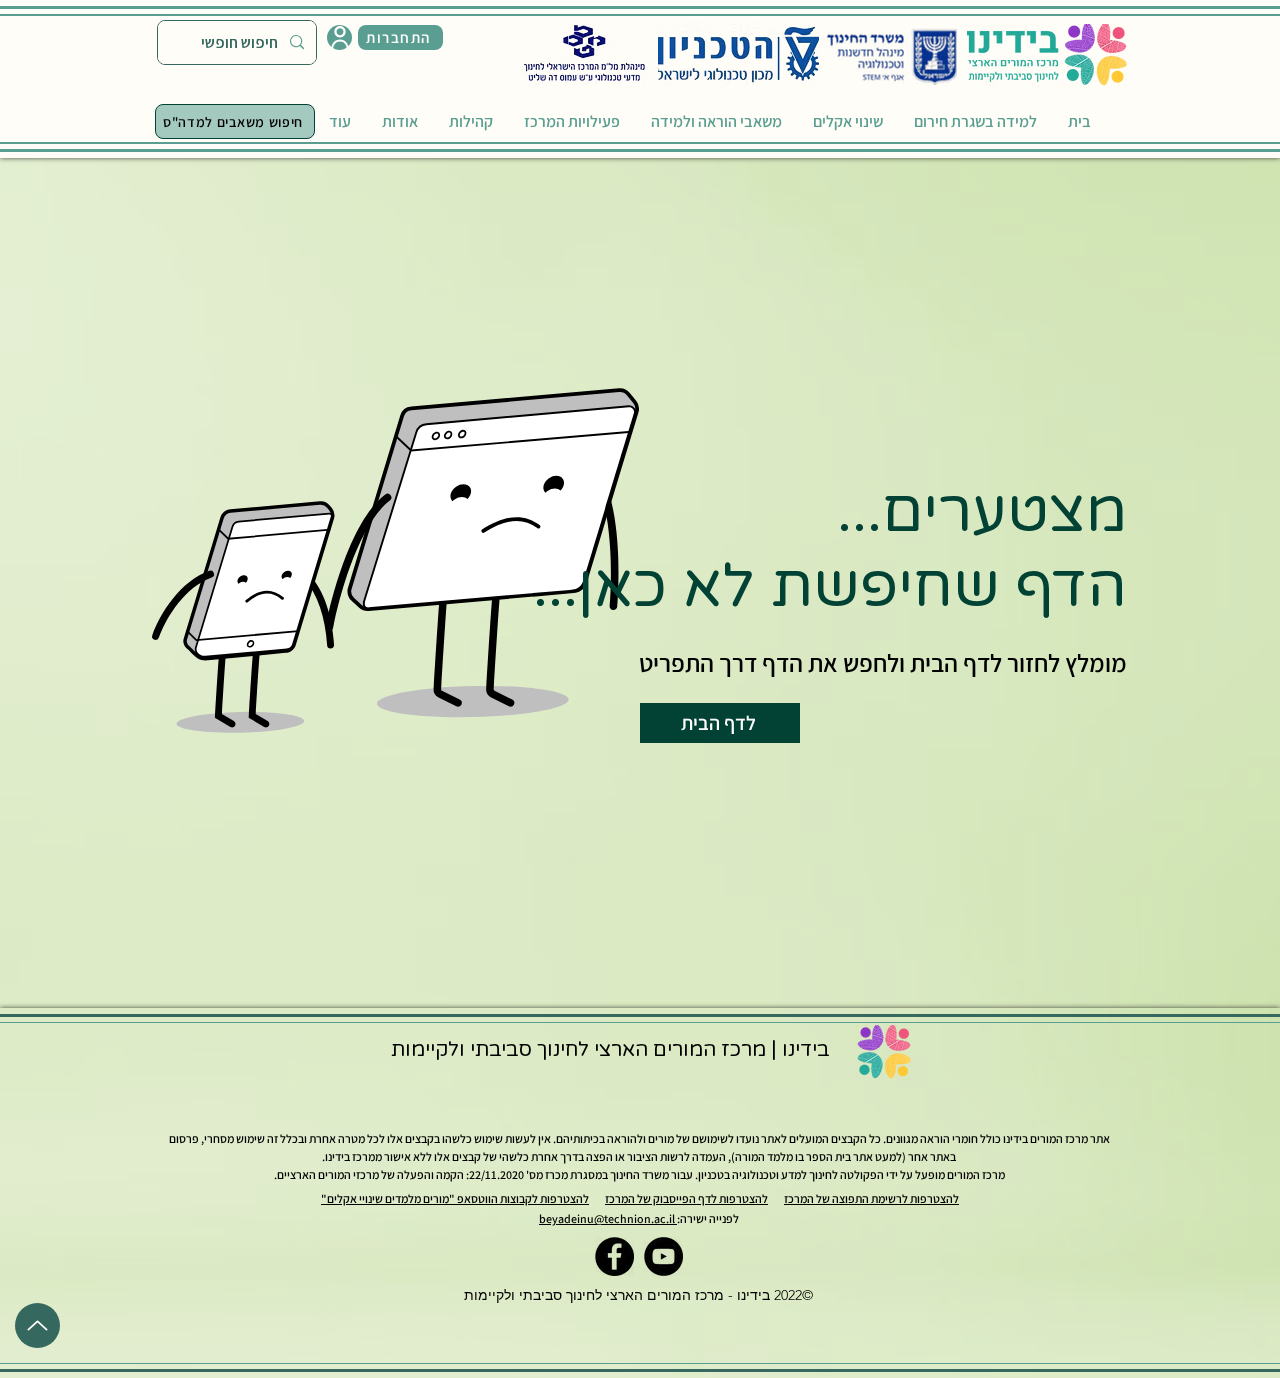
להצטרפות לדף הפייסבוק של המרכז (686, 1198)
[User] (339, 37)
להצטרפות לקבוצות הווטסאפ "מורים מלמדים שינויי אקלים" (455, 1198)
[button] (400, 37)
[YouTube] (663, 1256)
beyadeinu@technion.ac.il (608, 1218)
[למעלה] (37, 1325)
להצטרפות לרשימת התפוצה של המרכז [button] (871, 1198)
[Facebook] (614, 1256)
